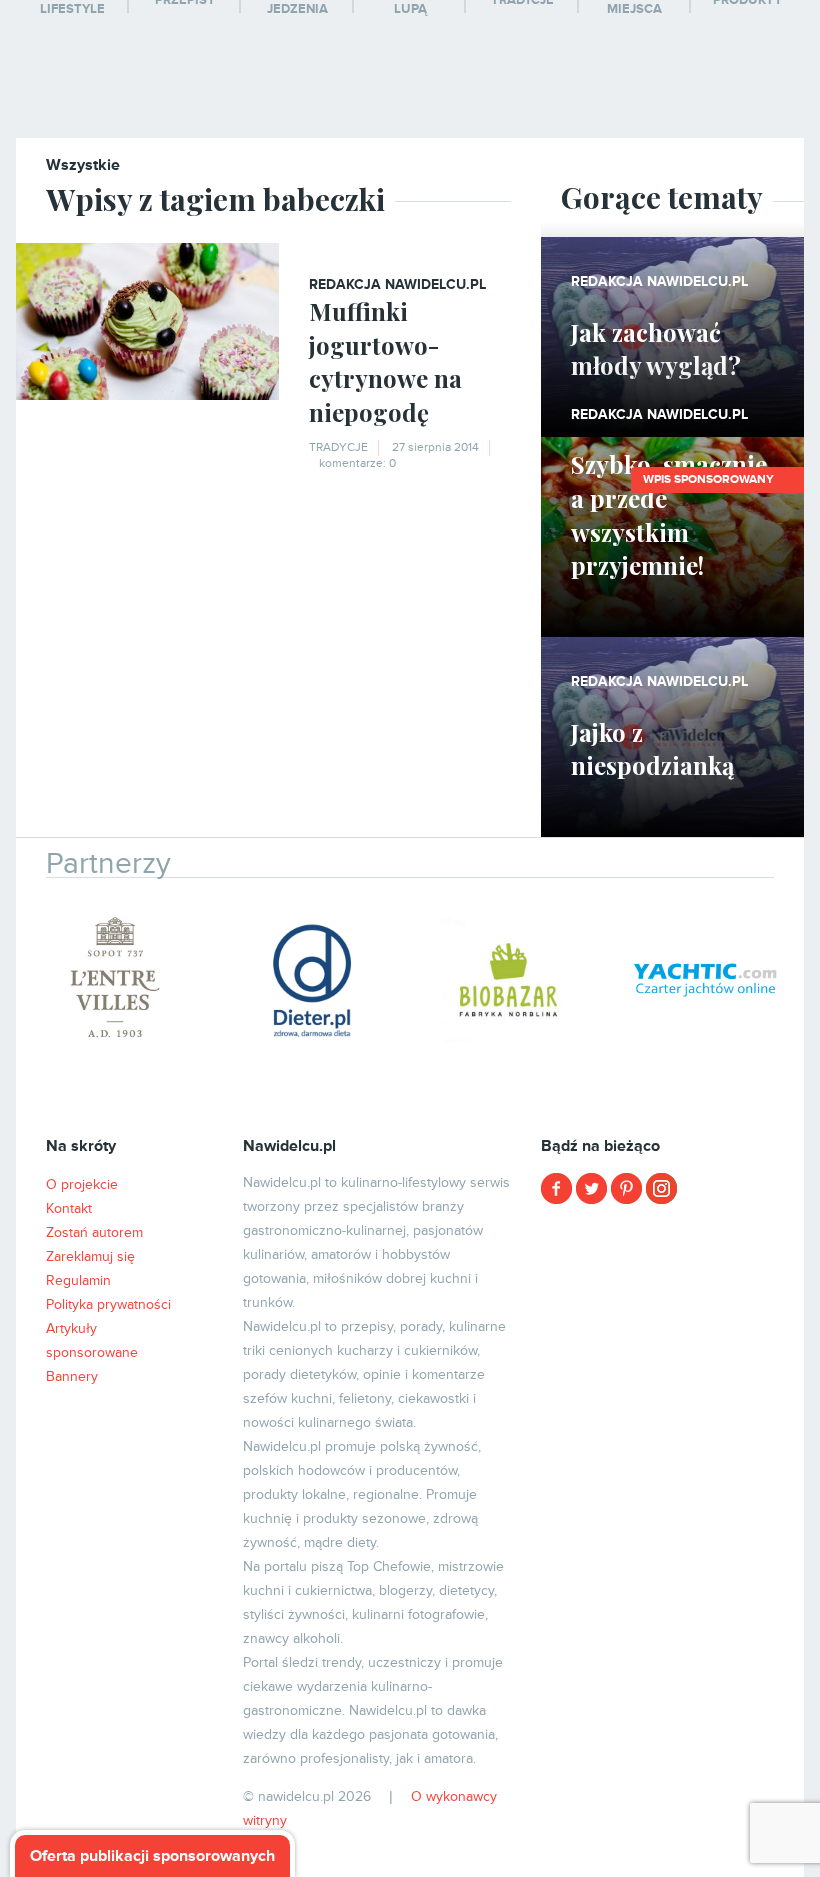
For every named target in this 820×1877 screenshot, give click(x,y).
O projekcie (82, 1184)
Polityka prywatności (108, 1304)
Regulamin (78, 1280)
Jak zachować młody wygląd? (656, 349)
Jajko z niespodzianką (652, 749)
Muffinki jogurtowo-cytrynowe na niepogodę (385, 361)
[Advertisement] (672, 1345)
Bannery (72, 1376)
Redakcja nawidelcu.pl (397, 284)
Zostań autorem (94, 1232)
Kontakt (69, 1208)
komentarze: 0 (357, 463)
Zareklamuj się (90, 1256)
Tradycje (338, 447)
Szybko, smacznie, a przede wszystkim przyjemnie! (672, 514)
